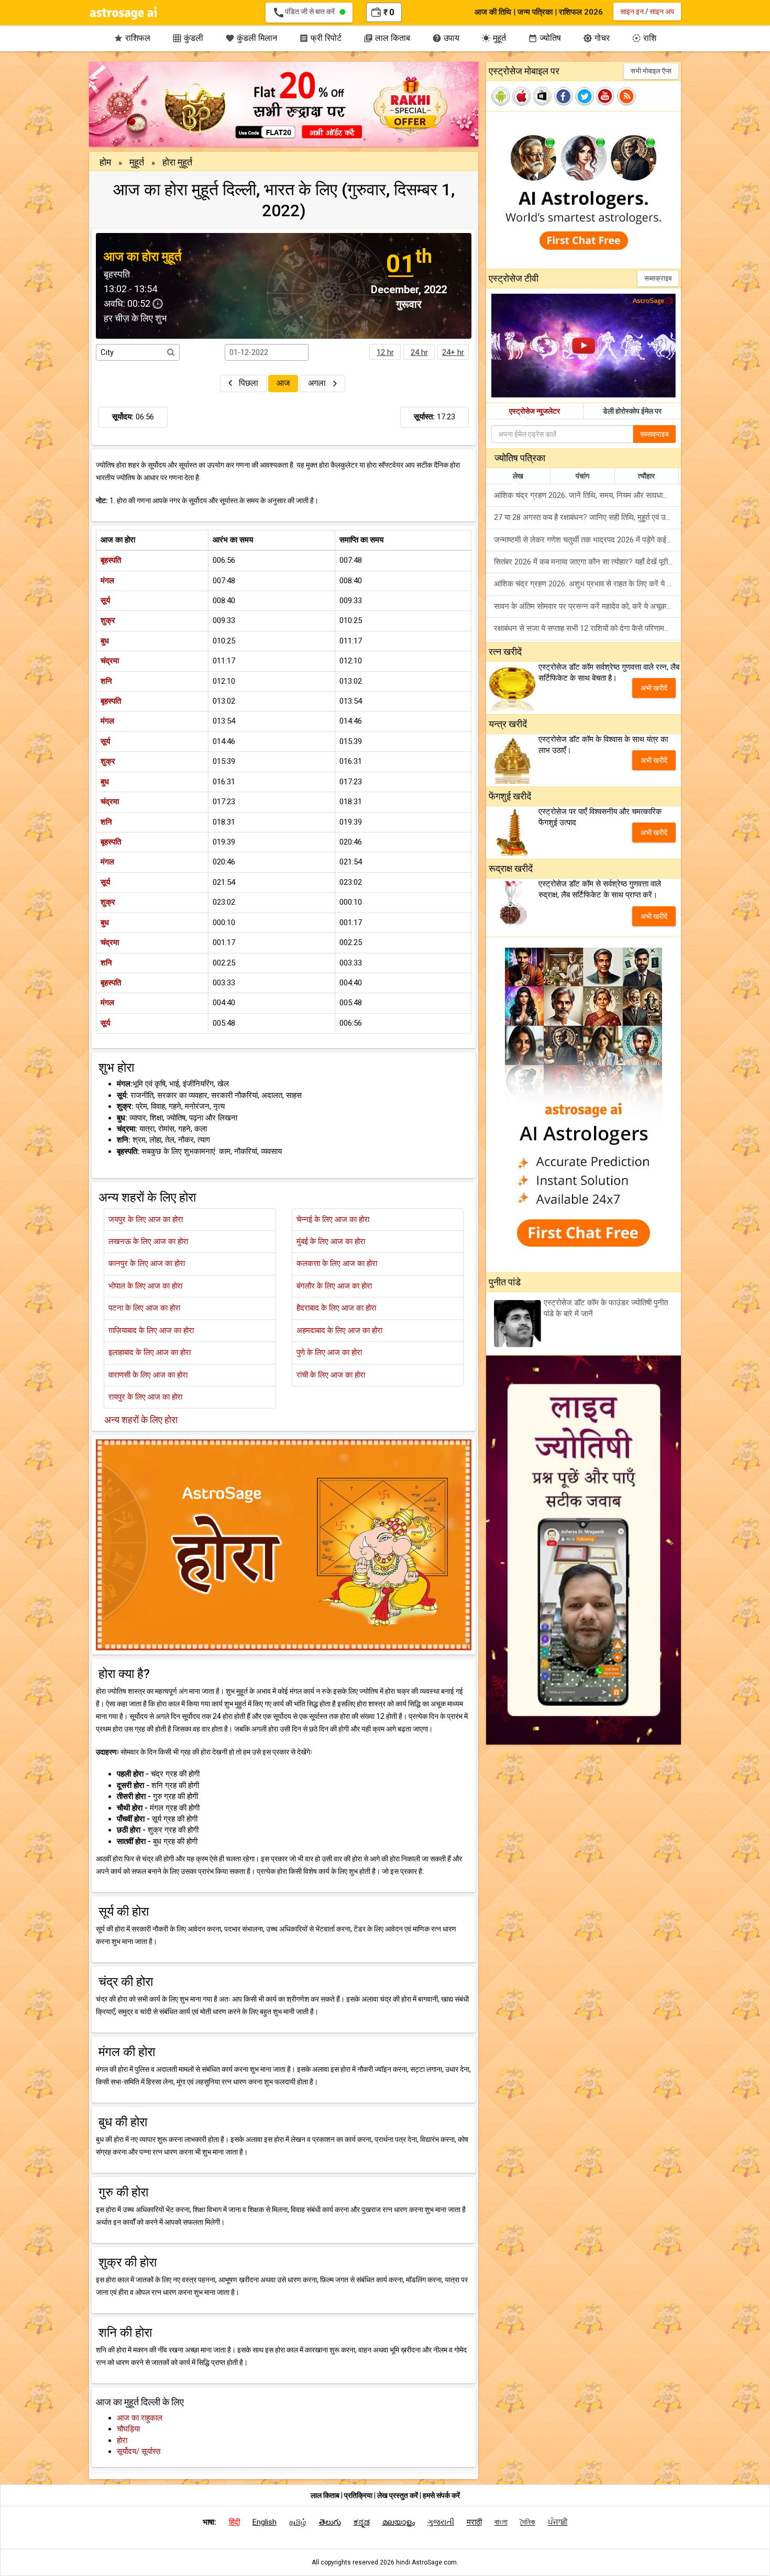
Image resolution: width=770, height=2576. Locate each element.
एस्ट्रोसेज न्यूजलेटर (535, 411)
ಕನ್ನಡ (362, 2522)
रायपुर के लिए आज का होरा (145, 1397)
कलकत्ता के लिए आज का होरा (337, 1263)
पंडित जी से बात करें (306, 13)
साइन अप (662, 12)
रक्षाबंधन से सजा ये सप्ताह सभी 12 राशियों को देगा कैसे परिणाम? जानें (587, 628)
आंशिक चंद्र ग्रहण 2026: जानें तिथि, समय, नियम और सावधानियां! (585, 495)
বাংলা (501, 2522)
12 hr (385, 352)
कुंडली (188, 38)
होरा (122, 2440)
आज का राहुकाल (140, 2418)
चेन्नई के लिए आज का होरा (333, 1219)
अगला (318, 383)
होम (105, 162)
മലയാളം (399, 2522)
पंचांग (582, 476)
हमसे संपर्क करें (441, 2495)
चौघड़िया (128, 2429)
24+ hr (453, 352)
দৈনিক (528, 2522)
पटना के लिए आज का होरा (144, 1308)
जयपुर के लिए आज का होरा (146, 1219)
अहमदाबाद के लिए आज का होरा (339, 1330)
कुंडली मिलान (251, 38)
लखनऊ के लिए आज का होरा (148, 1241)
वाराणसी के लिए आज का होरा (148, 1375)
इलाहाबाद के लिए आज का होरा (150, 1352)
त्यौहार (646, 476)
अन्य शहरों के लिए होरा (141, 1420)
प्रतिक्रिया (359, 2495)
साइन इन (632, 12)
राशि (644, 38)
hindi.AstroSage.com (426, 2562)
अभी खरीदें (654, 688)
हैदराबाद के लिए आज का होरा (336, 1308)
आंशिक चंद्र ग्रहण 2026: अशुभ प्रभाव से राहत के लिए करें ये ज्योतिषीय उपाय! (587, 584)
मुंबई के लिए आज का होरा (331, 1241)
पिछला (249, 383)
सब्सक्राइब (658, 278)
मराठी (474, 2522)
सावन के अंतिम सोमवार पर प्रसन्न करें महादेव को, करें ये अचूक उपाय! (587, 606)
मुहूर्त (494, 38)
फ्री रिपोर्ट (320, 38)
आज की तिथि (493, 12)
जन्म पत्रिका (535, 12)
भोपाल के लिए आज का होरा (145, 1286)
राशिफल (132, 38)
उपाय (446, 38)
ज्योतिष (544, 38)
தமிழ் (298, 2522)
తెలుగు (330, 2522)
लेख (518, 476)
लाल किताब (387, 38)
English (265, 2522)
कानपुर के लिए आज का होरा (147, 1263)
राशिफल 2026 (581, 12)
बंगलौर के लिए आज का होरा (334, 1286)
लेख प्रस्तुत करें (398, 2495)
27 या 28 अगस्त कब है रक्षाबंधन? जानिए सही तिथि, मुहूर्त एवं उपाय (585, 517)
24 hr (419, 352)
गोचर (596, 38)
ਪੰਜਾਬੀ (558, 2522)
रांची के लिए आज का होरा (331, 1375)
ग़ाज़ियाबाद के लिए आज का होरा (151, 1330)
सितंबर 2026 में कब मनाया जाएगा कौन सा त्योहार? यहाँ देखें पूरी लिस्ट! (587, 562)
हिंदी (234, 2522)
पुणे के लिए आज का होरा (329, 1352)
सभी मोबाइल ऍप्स (651, 71)
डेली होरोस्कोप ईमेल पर (632, 411)
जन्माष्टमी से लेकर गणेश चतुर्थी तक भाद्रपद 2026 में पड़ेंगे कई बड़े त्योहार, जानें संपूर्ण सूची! (587, 540)
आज (283, 383)
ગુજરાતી (441, 2522)
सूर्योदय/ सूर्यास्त (139, 2451)
